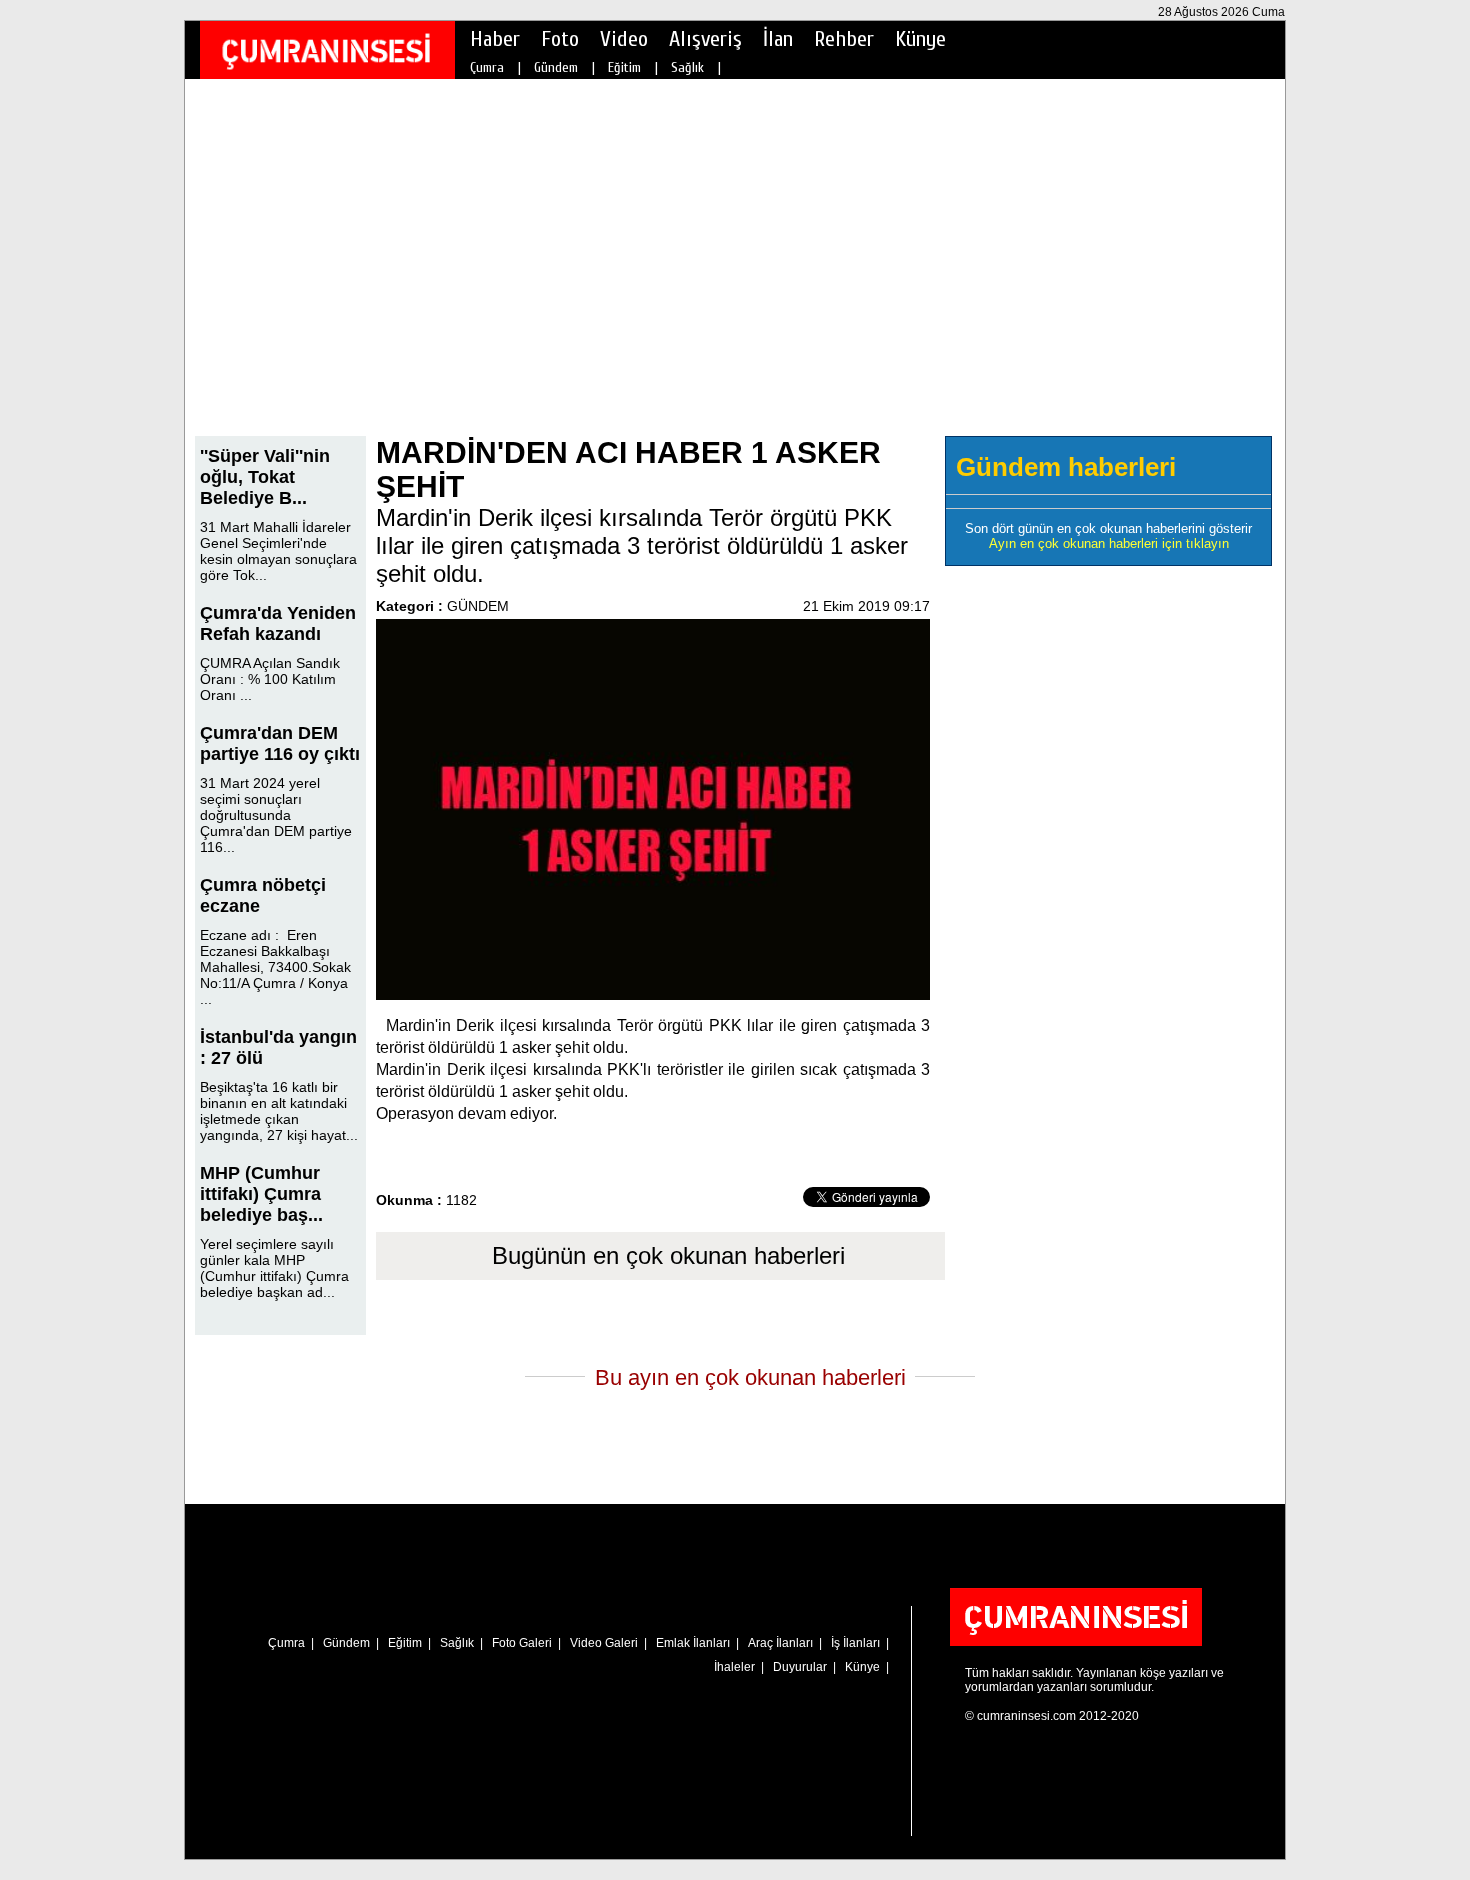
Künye (920, 39)
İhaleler (734, 1667)
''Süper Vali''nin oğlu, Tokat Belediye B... (265, 477)
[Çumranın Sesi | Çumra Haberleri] (326, 51)
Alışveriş (705, 39)
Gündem (556, 67)
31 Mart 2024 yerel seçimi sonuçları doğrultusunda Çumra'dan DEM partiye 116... (276, 815)
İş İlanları (855, 1643)
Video (624, 39)
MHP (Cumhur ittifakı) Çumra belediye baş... (261, 1194)
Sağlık (687, 67)
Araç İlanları (780, 1643)
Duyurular (800, 1667)
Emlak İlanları (693, 1643)
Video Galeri (604, 1643)
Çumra (487, 67)
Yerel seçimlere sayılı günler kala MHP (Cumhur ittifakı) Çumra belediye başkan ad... (274, 1268)
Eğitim (624, 67)
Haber (495, 39)
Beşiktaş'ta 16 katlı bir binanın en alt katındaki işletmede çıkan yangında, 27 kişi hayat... (279, 1111)
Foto (560, 39)
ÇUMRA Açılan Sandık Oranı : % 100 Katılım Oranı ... (270, 679)
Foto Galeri (522, 1643)
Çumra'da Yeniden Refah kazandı (278, 623)
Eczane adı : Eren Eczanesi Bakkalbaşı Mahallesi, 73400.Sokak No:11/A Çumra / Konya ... (275, 967)
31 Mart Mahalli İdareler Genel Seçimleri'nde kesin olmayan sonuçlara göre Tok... (278, 551)
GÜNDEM (478, 606)
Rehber (844, 39)
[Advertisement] (735, 271)
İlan (778, 39)
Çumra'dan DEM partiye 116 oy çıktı (280, 743)
